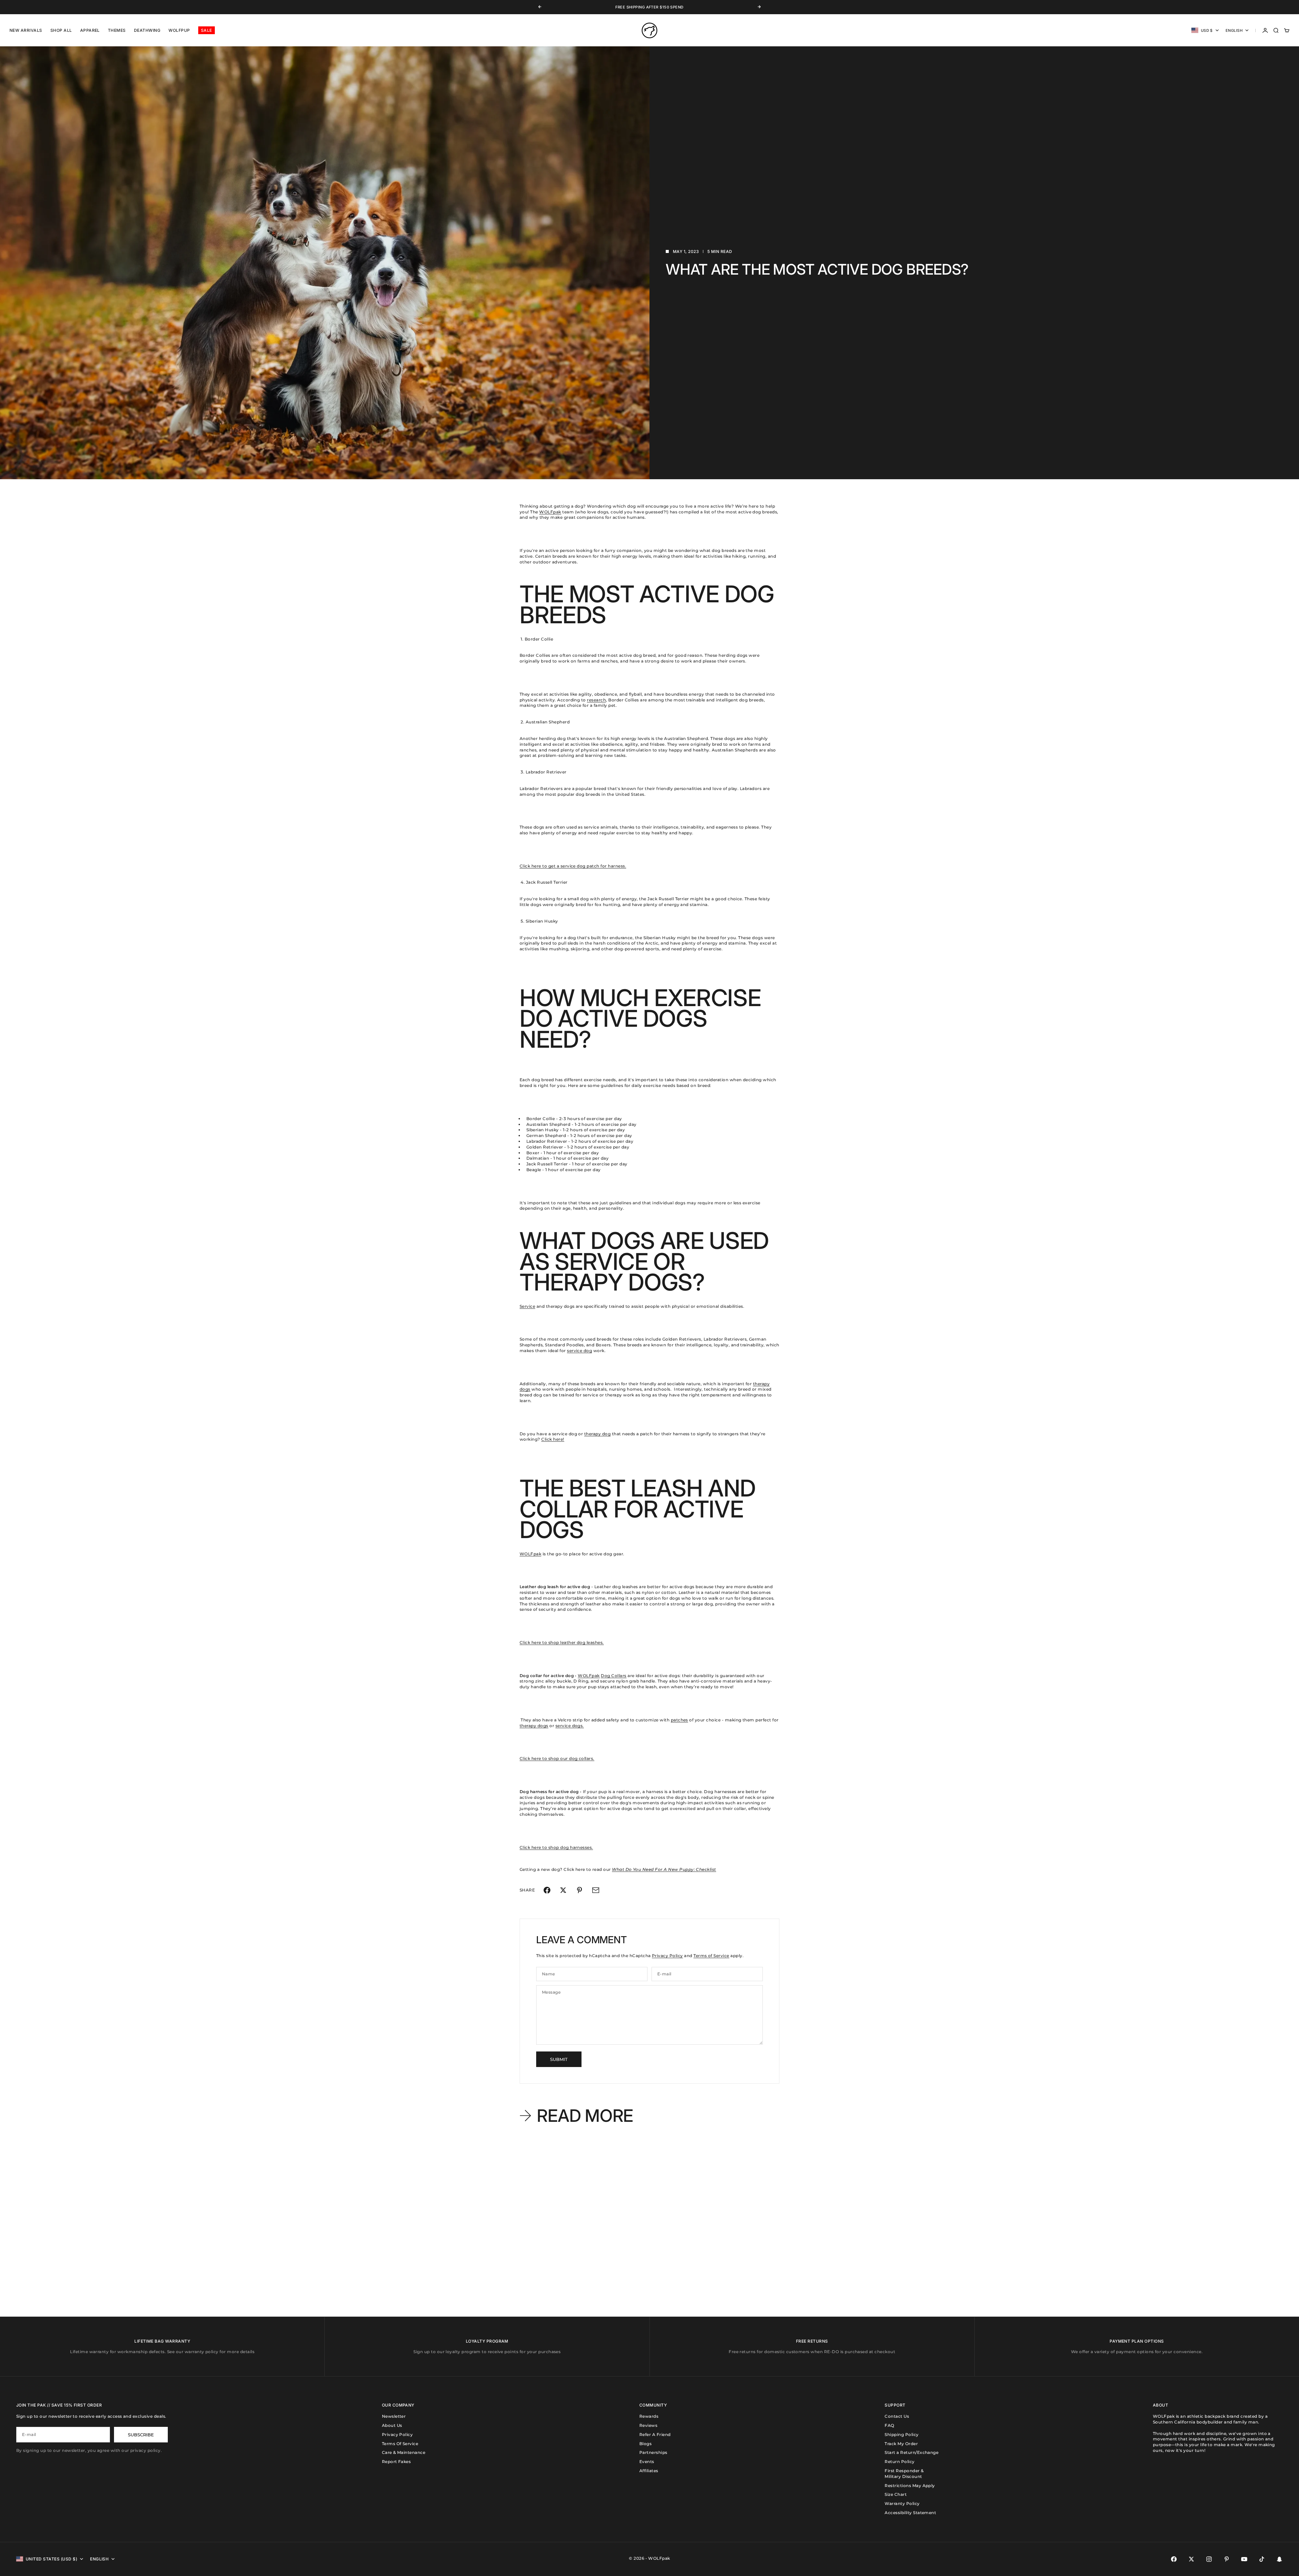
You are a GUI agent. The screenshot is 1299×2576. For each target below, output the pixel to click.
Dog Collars (613, 1676)
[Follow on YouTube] (1244, 2559)
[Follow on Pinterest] (1227, 2559)
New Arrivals (26, 30)
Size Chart (896, 2494)
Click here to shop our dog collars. (557, 1758)
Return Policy (899, 2462)
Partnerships (653, 2452)
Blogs (645, 2444)
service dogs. (570, 1726)
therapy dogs (534, 1726)
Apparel (90, 30)
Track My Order (901, 2444)
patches (679, 1720)
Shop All (61, 30)
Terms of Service (711, 1956)
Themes (117, 30)
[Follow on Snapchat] (1279, 2559)
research (596, 700)
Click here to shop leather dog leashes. (562, 1642)
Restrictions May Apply (910, 2486)
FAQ (889, 2425)
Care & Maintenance (404, 2452)
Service (527, 1306)
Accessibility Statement (910, 2513)
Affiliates (649, 2471)
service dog (579, 1351)
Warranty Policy (902, 2503)
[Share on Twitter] (563, 1890)
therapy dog (597, 1434)
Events (647, 2462)
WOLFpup (179, 30)
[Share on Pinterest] (579, 1890)
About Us (392, 2425)
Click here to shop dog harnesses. (556, 1847)
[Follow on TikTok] (1262, 2559)
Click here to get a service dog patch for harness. (573, 866)
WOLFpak (550, 512)
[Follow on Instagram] (1209, 2559)
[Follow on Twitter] (1191, 2559)
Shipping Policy (902, 2434)
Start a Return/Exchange (911, 2452)
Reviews (648, 2425)
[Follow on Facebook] (1174, 2559)
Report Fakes (396, 2462)
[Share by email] (596, 1890)
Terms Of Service (400, 2444)
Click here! (553, 1439)
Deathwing (147, 30)
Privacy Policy (667, 1956)
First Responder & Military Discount (904, 2474)
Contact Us (897, 2416)
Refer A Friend (655, 2434)
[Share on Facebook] (547, 1890)
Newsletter (394, 2416)
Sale (207, 30)
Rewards (649, 2416)
